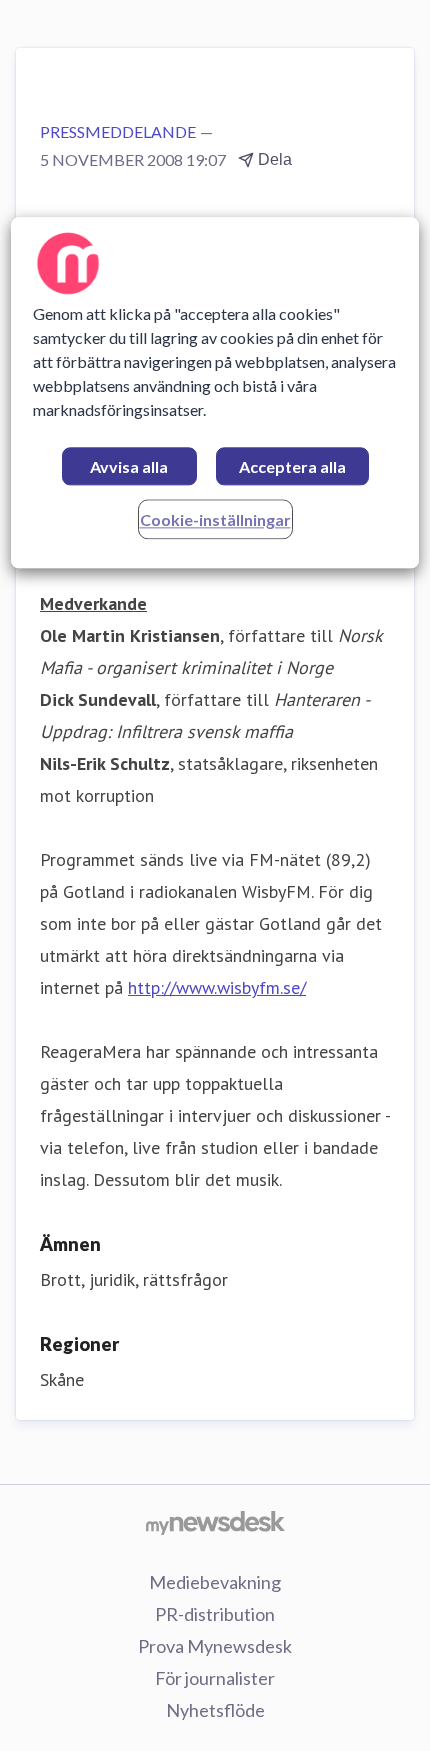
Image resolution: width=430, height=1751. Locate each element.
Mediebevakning (215, 1582)
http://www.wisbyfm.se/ (217, 987)
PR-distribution (215, 1614)
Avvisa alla (129, 466)
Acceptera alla (292, 466)
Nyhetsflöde (215, 1710)
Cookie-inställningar (215, 519)
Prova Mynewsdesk (215, 1646)
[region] (215, 392)
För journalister (215, 1678)
